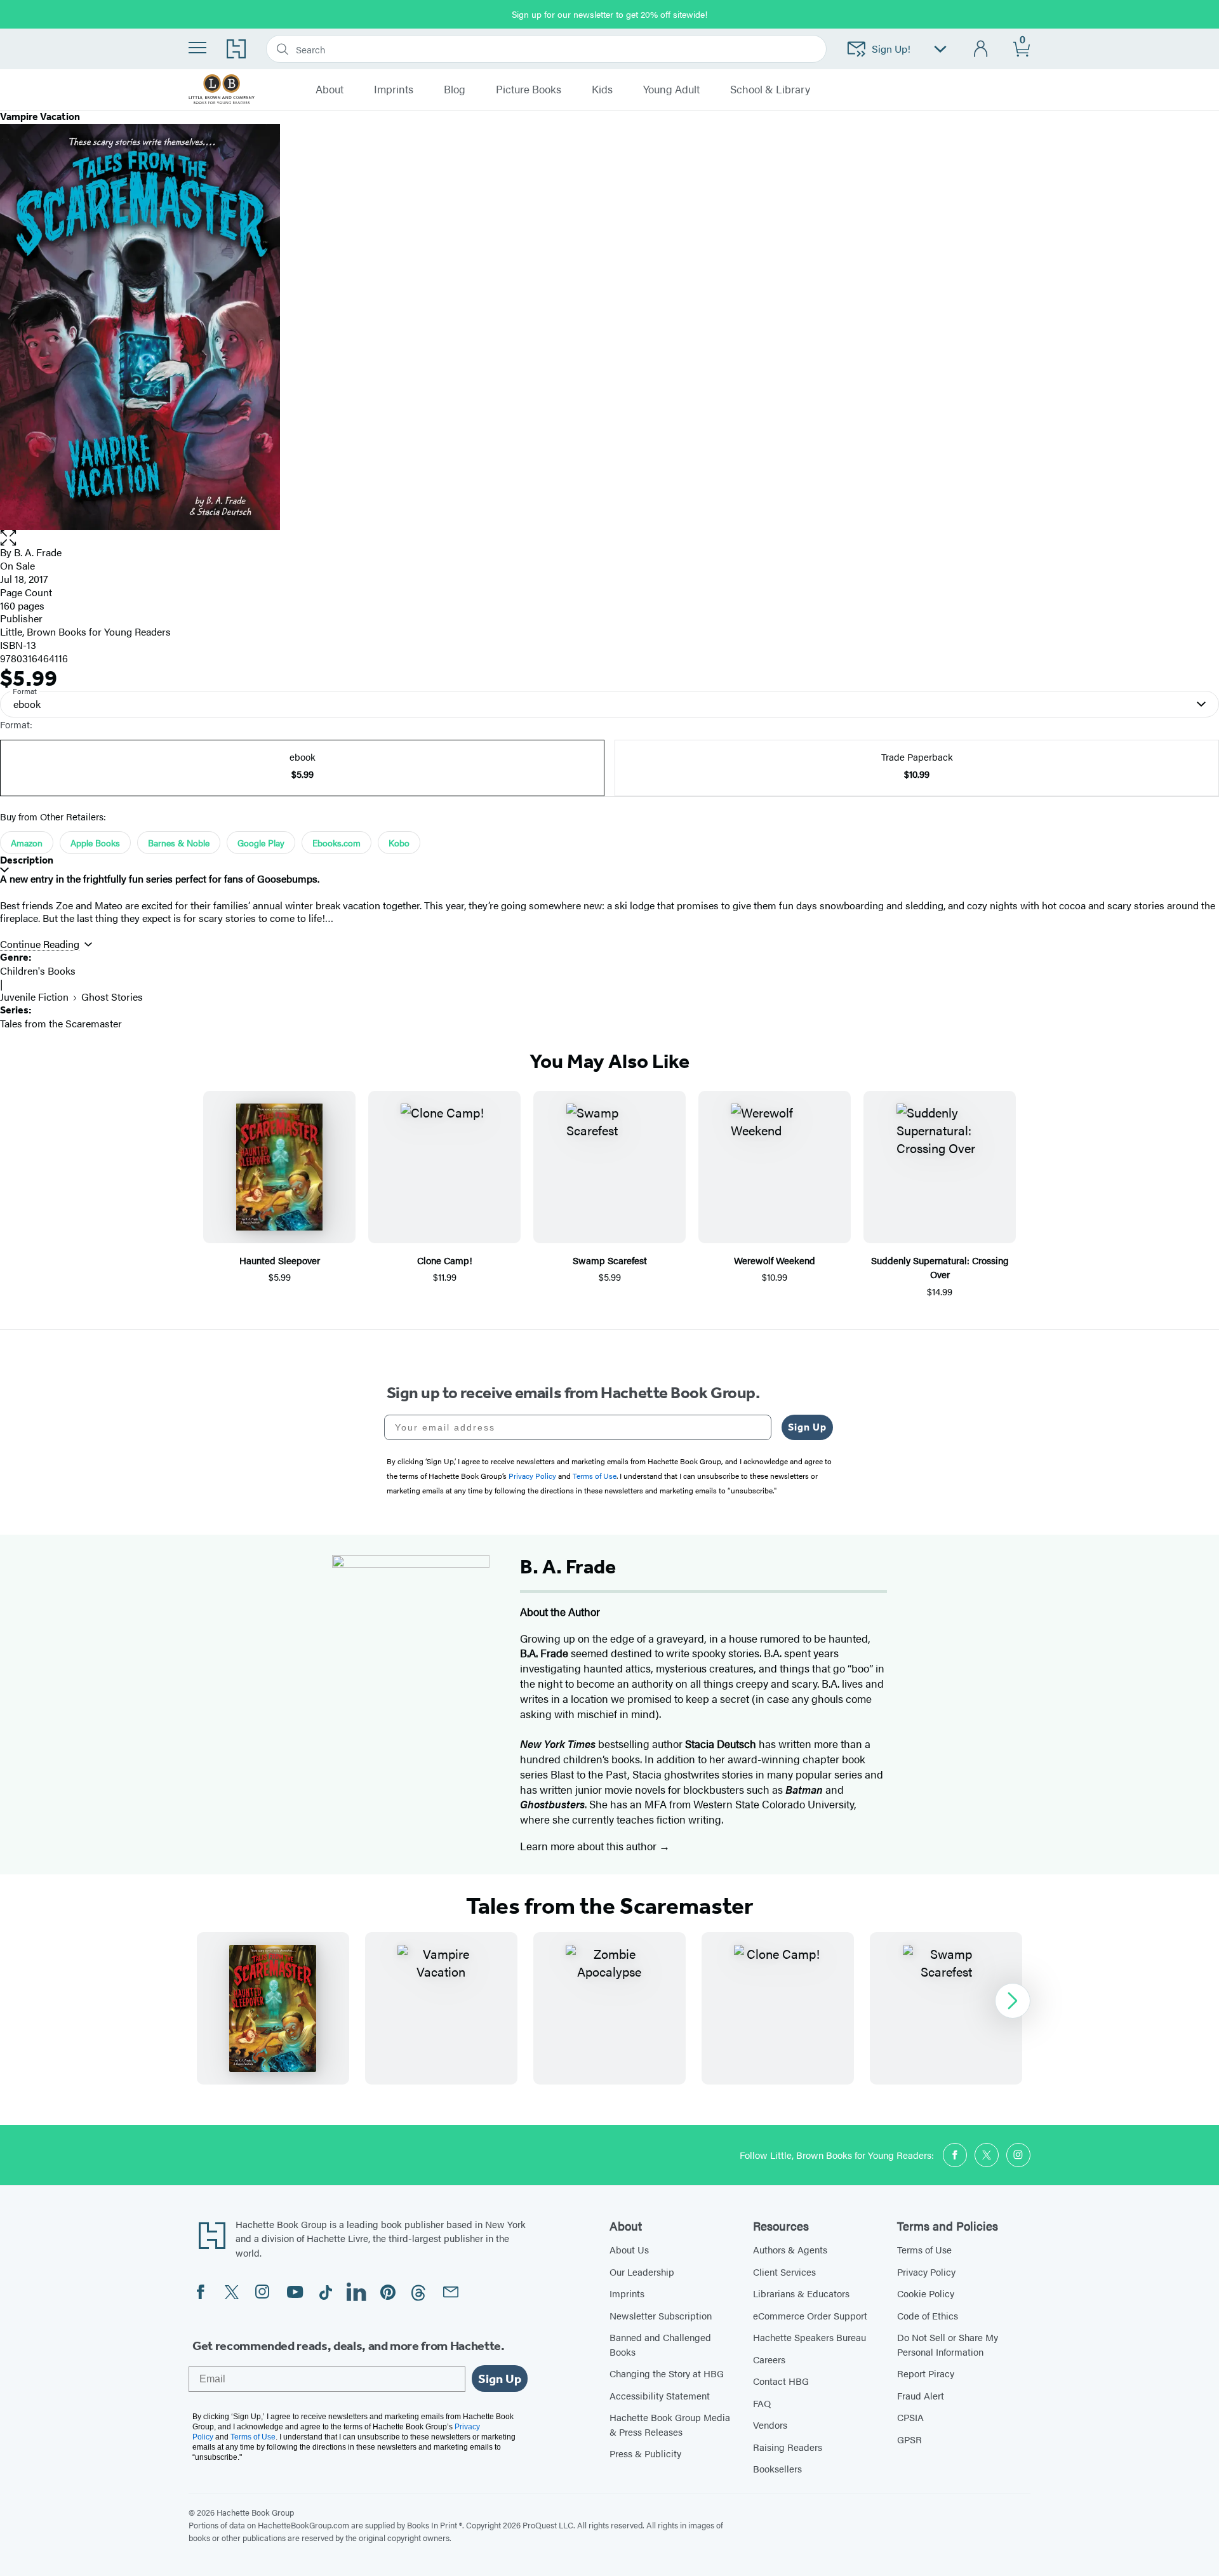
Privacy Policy (926, 2272)
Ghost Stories (112, 997)
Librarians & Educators (801, 2293)
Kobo (399, 843)
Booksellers (777, 2468)
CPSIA (910, 2417)
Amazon (27, 843)
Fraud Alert (921, 2395)
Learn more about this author (590, 1846)
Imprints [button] (394, 90)
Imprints (627, 2293)
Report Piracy (926, 2373)
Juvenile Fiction (34, 997)
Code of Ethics (928, 2315)
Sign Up (807, 1427)
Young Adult (671, 90)
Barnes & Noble (179, 843)
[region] (609, 2008)
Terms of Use (924, 2249)
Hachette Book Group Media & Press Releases (670, 2424)
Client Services (784, 2272)
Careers (769, 2359)
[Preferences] (940, 49)
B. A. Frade (38, 552)
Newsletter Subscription (661, 2315)
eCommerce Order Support (810, 2315)
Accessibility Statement (660, 2395)
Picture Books (529, 90)
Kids (602, 90)
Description (27, 860)
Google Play (261, 843)
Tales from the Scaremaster (61, 1023)
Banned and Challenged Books (660, 2344)
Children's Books (38, 971)
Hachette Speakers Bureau (809, 2337)
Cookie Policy (926, 2293)
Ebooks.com (336, 843)
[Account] (981, 49)
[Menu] (197, 48)
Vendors (770, 2425)
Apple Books (95, 843)
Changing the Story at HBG (667, 2373)
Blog (455, 90)
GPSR (909, 2439)
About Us (629, 2249)
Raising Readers (788, 2447)
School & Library (770, 90)
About (330, 90)
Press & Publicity (645, 2453)
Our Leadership (642, 2272)
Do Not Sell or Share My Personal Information (948, 2344)
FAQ (762, 2403)
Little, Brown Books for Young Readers (85, 631)
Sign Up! (891, 49)
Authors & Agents (790, 2249)
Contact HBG (781, 2381)
